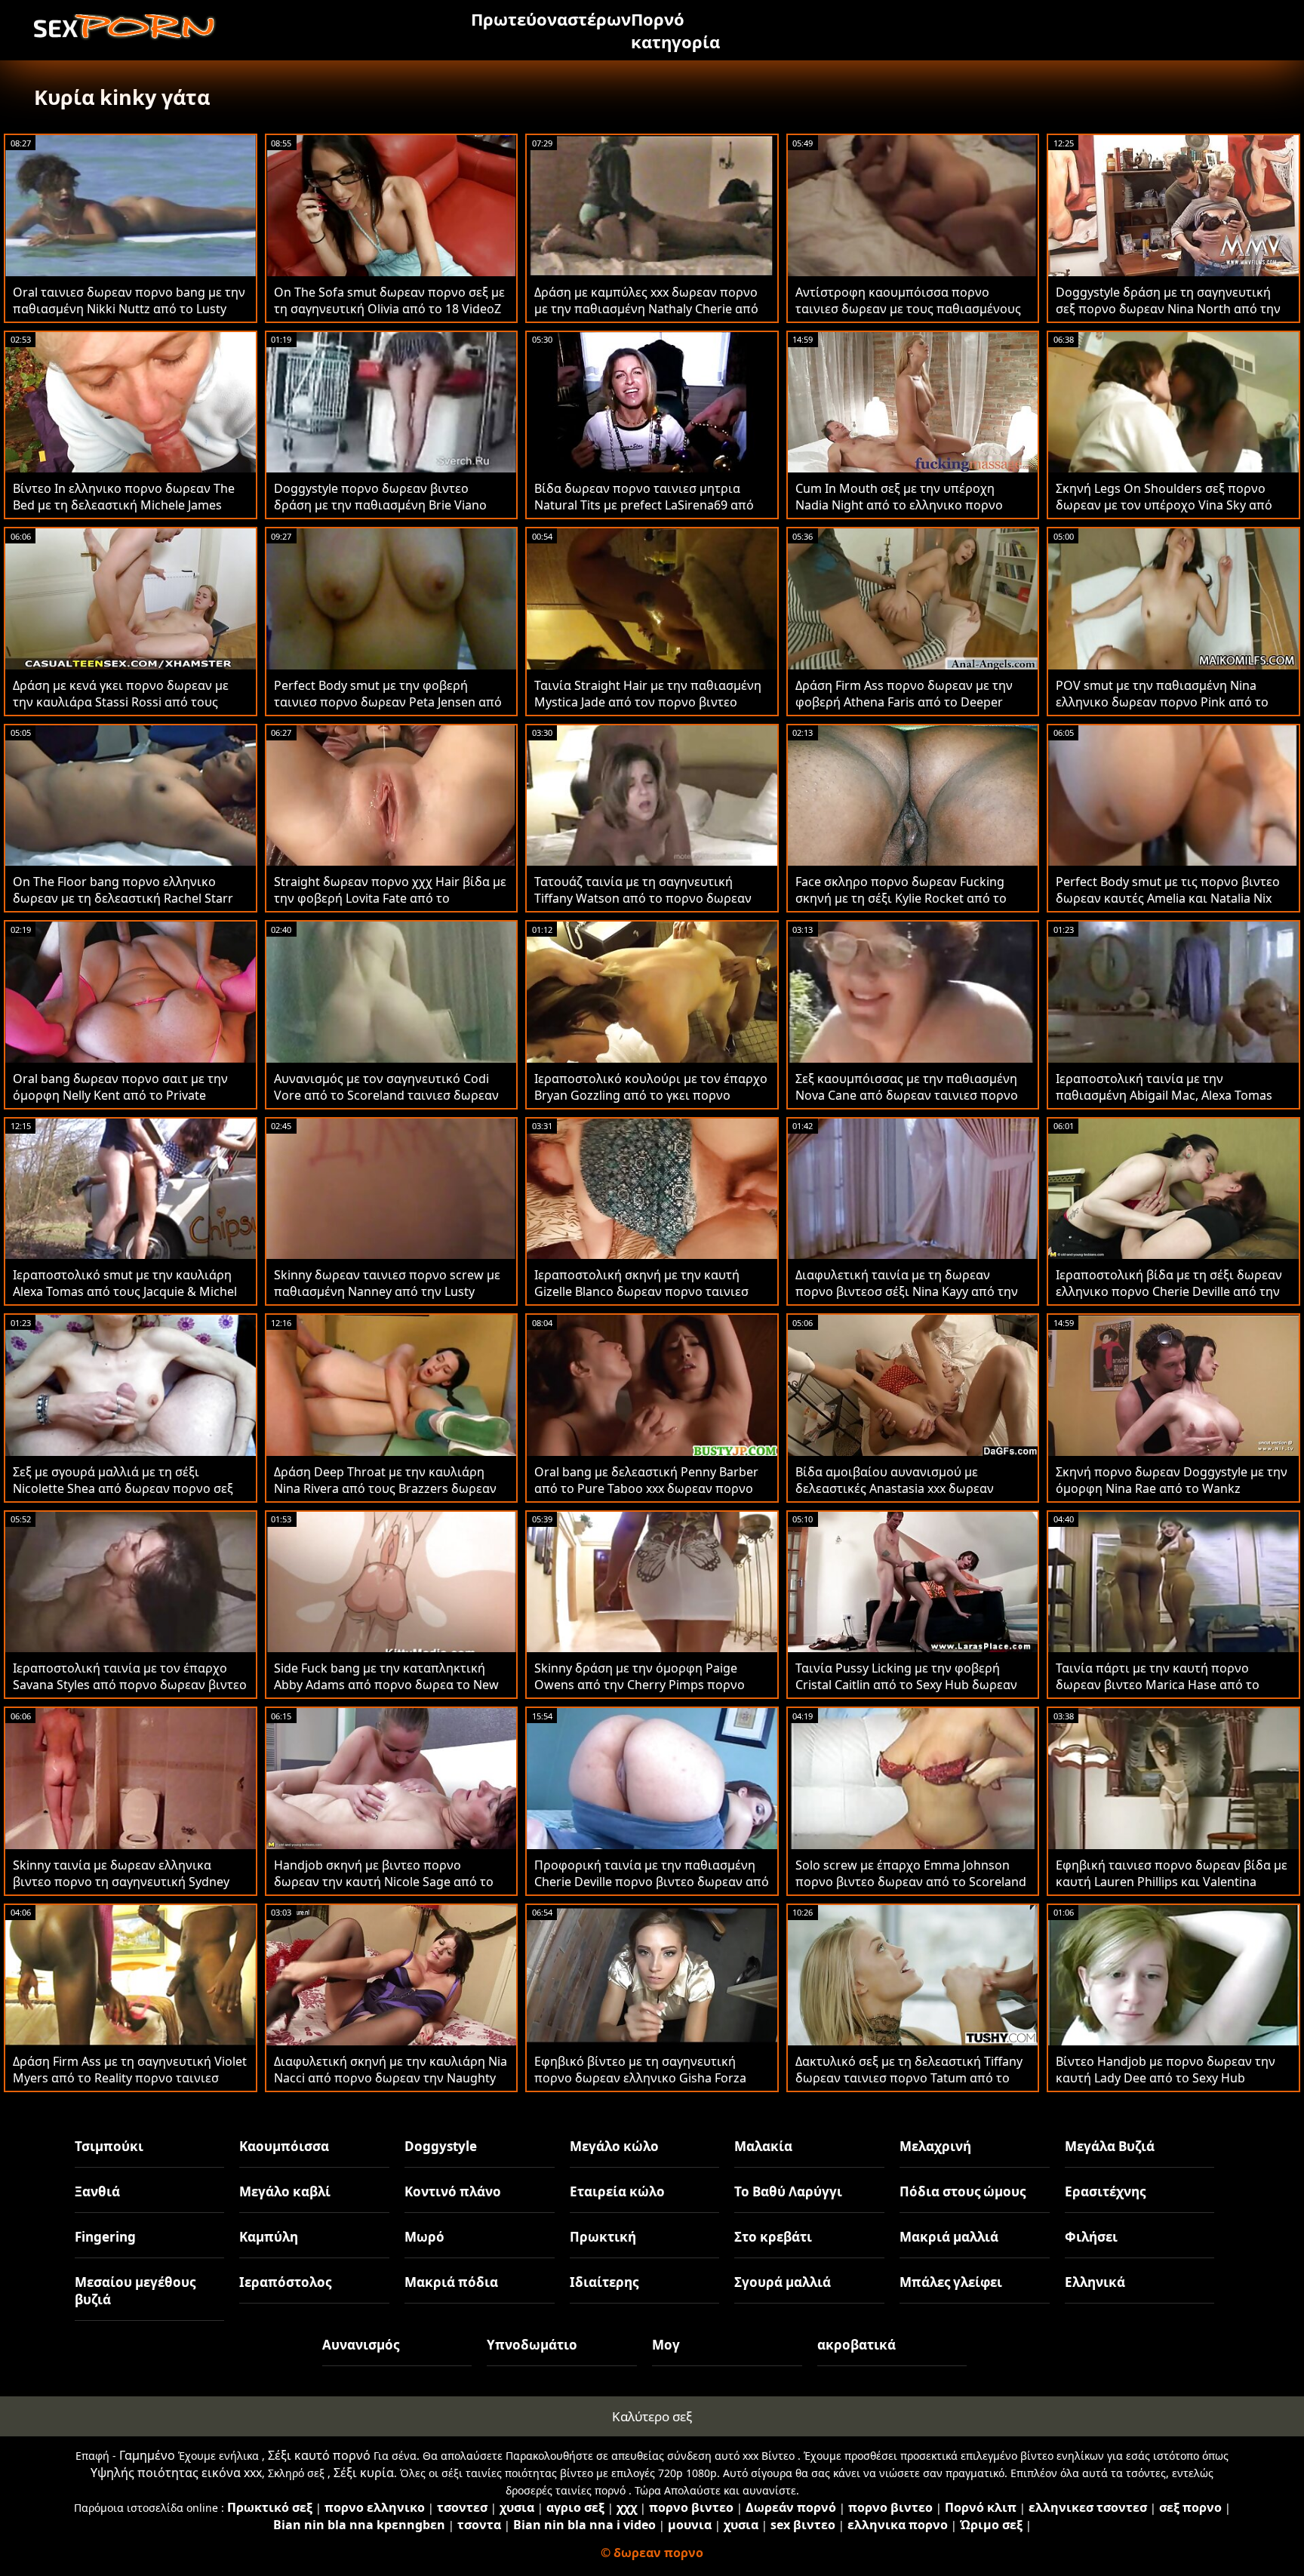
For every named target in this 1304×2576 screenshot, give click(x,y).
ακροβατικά (857, 2345)
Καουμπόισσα (284, 2146)
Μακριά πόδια (451, 2282)
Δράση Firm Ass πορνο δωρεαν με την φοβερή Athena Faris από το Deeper (904, 694)
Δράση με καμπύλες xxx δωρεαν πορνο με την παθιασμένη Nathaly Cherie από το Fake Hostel (646, 309)
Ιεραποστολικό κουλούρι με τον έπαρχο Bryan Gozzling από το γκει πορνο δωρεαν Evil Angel (651, 1095)
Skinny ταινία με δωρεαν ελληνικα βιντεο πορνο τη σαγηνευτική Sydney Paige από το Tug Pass (121, 1882)
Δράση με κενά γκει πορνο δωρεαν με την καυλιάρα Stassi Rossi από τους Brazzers (121, 702)
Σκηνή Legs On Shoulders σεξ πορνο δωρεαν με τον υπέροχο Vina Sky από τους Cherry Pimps (1164, 505)
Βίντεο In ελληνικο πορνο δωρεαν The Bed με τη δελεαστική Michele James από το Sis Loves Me (124, 505)
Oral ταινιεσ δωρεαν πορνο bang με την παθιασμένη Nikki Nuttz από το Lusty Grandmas (129, 309)
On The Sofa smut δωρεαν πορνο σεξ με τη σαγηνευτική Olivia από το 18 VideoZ (389, 300)
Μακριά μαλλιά (949, 2237)
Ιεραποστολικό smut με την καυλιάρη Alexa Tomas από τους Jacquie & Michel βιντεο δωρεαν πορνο (125, 1291)
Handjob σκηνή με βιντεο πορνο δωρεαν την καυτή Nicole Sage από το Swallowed (384, 1882)
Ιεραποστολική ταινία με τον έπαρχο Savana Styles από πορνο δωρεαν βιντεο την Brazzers (130, 1685)
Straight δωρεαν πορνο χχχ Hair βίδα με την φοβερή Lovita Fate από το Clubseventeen (390, 898)
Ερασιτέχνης (1105, 2191)
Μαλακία (763, 2146)
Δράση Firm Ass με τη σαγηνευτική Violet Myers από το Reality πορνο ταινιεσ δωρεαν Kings (130, 2078)
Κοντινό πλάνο (453, 2191)
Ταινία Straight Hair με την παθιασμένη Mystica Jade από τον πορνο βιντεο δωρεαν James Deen (648, 702)
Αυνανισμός (361, 2345)
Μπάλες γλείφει (951, 2282)
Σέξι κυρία (364, 2473)
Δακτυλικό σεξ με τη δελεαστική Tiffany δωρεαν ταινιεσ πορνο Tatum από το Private (909, 2078)
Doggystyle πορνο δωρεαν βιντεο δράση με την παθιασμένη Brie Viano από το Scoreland (380, 505)
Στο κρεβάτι (773, 2237)
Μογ (666, 2345)
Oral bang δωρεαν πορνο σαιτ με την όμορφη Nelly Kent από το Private (120, 1087)
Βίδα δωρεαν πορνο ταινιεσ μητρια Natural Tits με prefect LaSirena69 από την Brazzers (644, 505)
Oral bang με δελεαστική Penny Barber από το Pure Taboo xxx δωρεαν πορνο (646, 1480)
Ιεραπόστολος (285, 2282)
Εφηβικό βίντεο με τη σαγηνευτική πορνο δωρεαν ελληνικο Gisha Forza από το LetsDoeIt (640, 2078)
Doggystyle (441, 2146)
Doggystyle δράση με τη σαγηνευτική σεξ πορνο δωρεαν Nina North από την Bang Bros (1168, 309)
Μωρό (424, 2237)
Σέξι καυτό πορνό (319, 2455)
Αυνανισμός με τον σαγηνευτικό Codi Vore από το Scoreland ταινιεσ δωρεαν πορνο (386, 1095)
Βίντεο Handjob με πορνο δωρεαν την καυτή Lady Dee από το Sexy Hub (1166, 2070)
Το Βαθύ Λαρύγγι (788, 2191)
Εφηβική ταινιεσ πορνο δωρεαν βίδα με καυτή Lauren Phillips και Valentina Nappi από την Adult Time (1172, 1882)
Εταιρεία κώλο (617, 2191)
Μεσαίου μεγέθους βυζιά (135, 2291)
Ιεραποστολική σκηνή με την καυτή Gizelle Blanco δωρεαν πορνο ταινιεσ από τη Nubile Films (641, 1291)
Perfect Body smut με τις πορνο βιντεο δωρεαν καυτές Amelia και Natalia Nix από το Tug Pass (1168, 898)
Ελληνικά (1095, 2282)
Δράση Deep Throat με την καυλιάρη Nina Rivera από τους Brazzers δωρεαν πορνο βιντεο (385, 1488)
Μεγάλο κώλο (614, 2146)
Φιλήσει (1091, 2237)
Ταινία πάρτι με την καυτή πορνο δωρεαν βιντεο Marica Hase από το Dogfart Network (1158, 1685)
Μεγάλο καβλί (285, 2191)
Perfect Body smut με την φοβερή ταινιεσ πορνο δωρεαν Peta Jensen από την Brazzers (388, 702)
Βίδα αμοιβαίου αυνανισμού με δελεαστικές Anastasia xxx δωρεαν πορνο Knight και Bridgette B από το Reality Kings (901, 1497)
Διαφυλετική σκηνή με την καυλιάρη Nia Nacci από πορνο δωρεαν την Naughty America (391, 2078)
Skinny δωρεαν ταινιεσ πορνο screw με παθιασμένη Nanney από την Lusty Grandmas (387, 1291)
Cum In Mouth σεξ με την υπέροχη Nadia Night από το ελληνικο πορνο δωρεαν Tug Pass (899, 505)
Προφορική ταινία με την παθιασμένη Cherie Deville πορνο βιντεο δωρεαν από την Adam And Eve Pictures (652, 1882)
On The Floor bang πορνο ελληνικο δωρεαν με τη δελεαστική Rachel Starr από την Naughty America (123, 898)
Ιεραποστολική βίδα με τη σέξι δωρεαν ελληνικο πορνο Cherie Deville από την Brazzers (1169, 1291)
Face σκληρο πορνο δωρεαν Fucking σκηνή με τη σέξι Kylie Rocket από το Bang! (901, 898)
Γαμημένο (147, 2455)
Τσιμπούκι (109, 2146)
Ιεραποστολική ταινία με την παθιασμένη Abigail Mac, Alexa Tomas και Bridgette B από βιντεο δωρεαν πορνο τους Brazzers (1164, 1103)
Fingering (105, 2237)
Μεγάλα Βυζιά (1110, 2146)
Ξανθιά (97, 2191)
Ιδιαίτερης (604, 2282)
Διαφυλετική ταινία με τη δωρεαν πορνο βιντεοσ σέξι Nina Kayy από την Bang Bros (907, 1291)
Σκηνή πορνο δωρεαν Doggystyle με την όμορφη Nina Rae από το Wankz (1172, 1480)
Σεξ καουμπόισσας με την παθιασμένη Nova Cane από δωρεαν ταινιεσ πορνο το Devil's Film (907, 1095)
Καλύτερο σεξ (652, 2416)
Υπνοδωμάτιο (532, 2345)
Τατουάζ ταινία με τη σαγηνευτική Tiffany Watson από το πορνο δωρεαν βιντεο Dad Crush (643, 898)
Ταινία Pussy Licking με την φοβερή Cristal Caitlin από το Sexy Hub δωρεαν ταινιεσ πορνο (906, 1685)
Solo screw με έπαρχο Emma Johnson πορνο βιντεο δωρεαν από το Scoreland (911, 1873)
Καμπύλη (269, 2237)
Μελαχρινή (935, 2146)
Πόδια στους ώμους (963, 2191)
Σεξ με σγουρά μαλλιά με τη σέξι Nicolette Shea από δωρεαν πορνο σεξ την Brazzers (123, 1488)
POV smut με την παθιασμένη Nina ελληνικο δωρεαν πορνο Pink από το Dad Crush (1162, 702)
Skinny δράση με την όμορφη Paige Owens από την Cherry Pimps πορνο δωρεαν (640, 1685)
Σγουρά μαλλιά (783, 2282)
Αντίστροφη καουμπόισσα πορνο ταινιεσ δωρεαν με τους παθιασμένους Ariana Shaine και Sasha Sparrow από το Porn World (912, 317)
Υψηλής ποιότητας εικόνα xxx (176, 2473)
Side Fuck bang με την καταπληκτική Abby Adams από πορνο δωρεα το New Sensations (386, 1685)
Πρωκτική (603, 2237)
